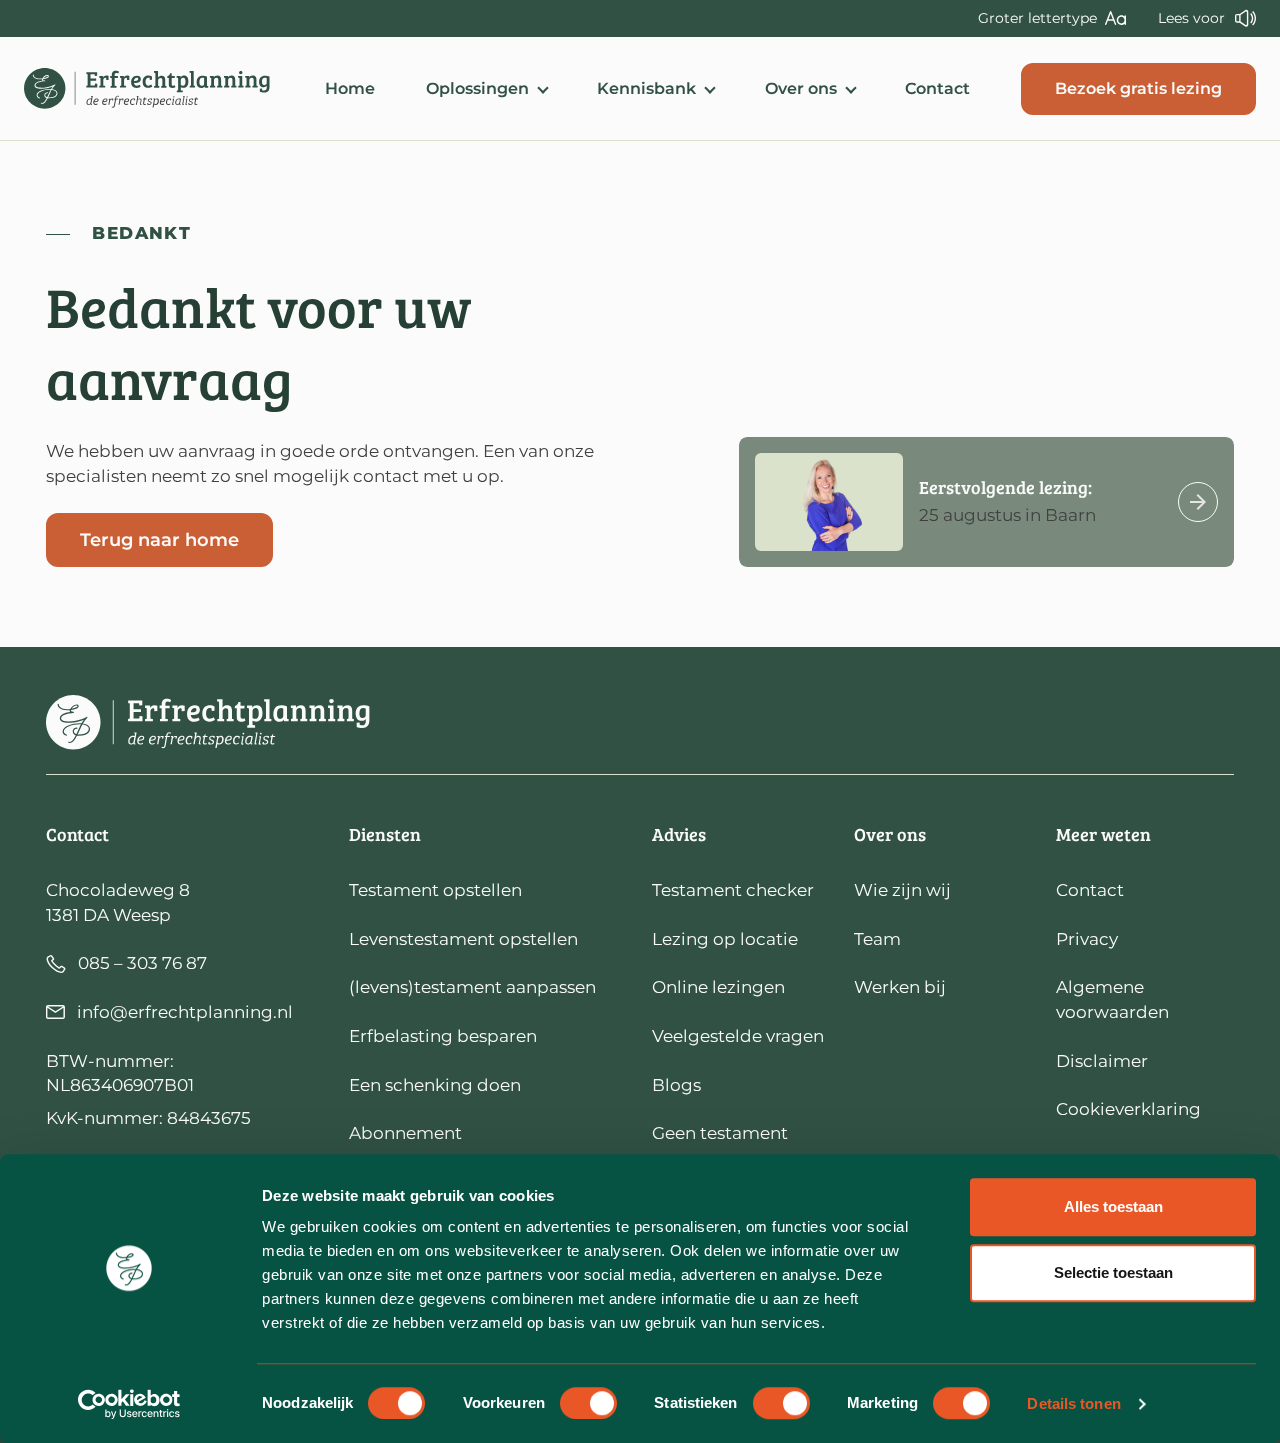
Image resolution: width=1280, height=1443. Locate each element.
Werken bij (900, 987)
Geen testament (720, 1133)
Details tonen (1073, 1403)
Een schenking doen (435, 1085)
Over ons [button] (801, 88)
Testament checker (733, 890)
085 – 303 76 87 (142, 963)
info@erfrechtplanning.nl (185, 1012)
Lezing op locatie (725, 939)
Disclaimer (1102, 1061)
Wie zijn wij (902, 890)
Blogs (676, 1085)
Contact (937, 88)
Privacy (1087, 939)
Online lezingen (718, 987)
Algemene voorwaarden (1112, 999)
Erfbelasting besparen (443, 1036)
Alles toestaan (1113, 1206)
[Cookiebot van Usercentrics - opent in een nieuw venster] (129, 1404)
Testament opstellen (435, 890)
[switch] (588, 1403)
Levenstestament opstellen (463, 939)
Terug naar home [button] (159, 539)
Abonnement (405, 1133)
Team (877, 939)
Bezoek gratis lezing (1138, 88)
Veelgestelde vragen (738, 1036)
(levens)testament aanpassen (472, 987)
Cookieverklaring (1128, 1109)
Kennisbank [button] (646, 88)
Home (350, 88)
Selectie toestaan (1113, 1272)
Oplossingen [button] (477, 88)
